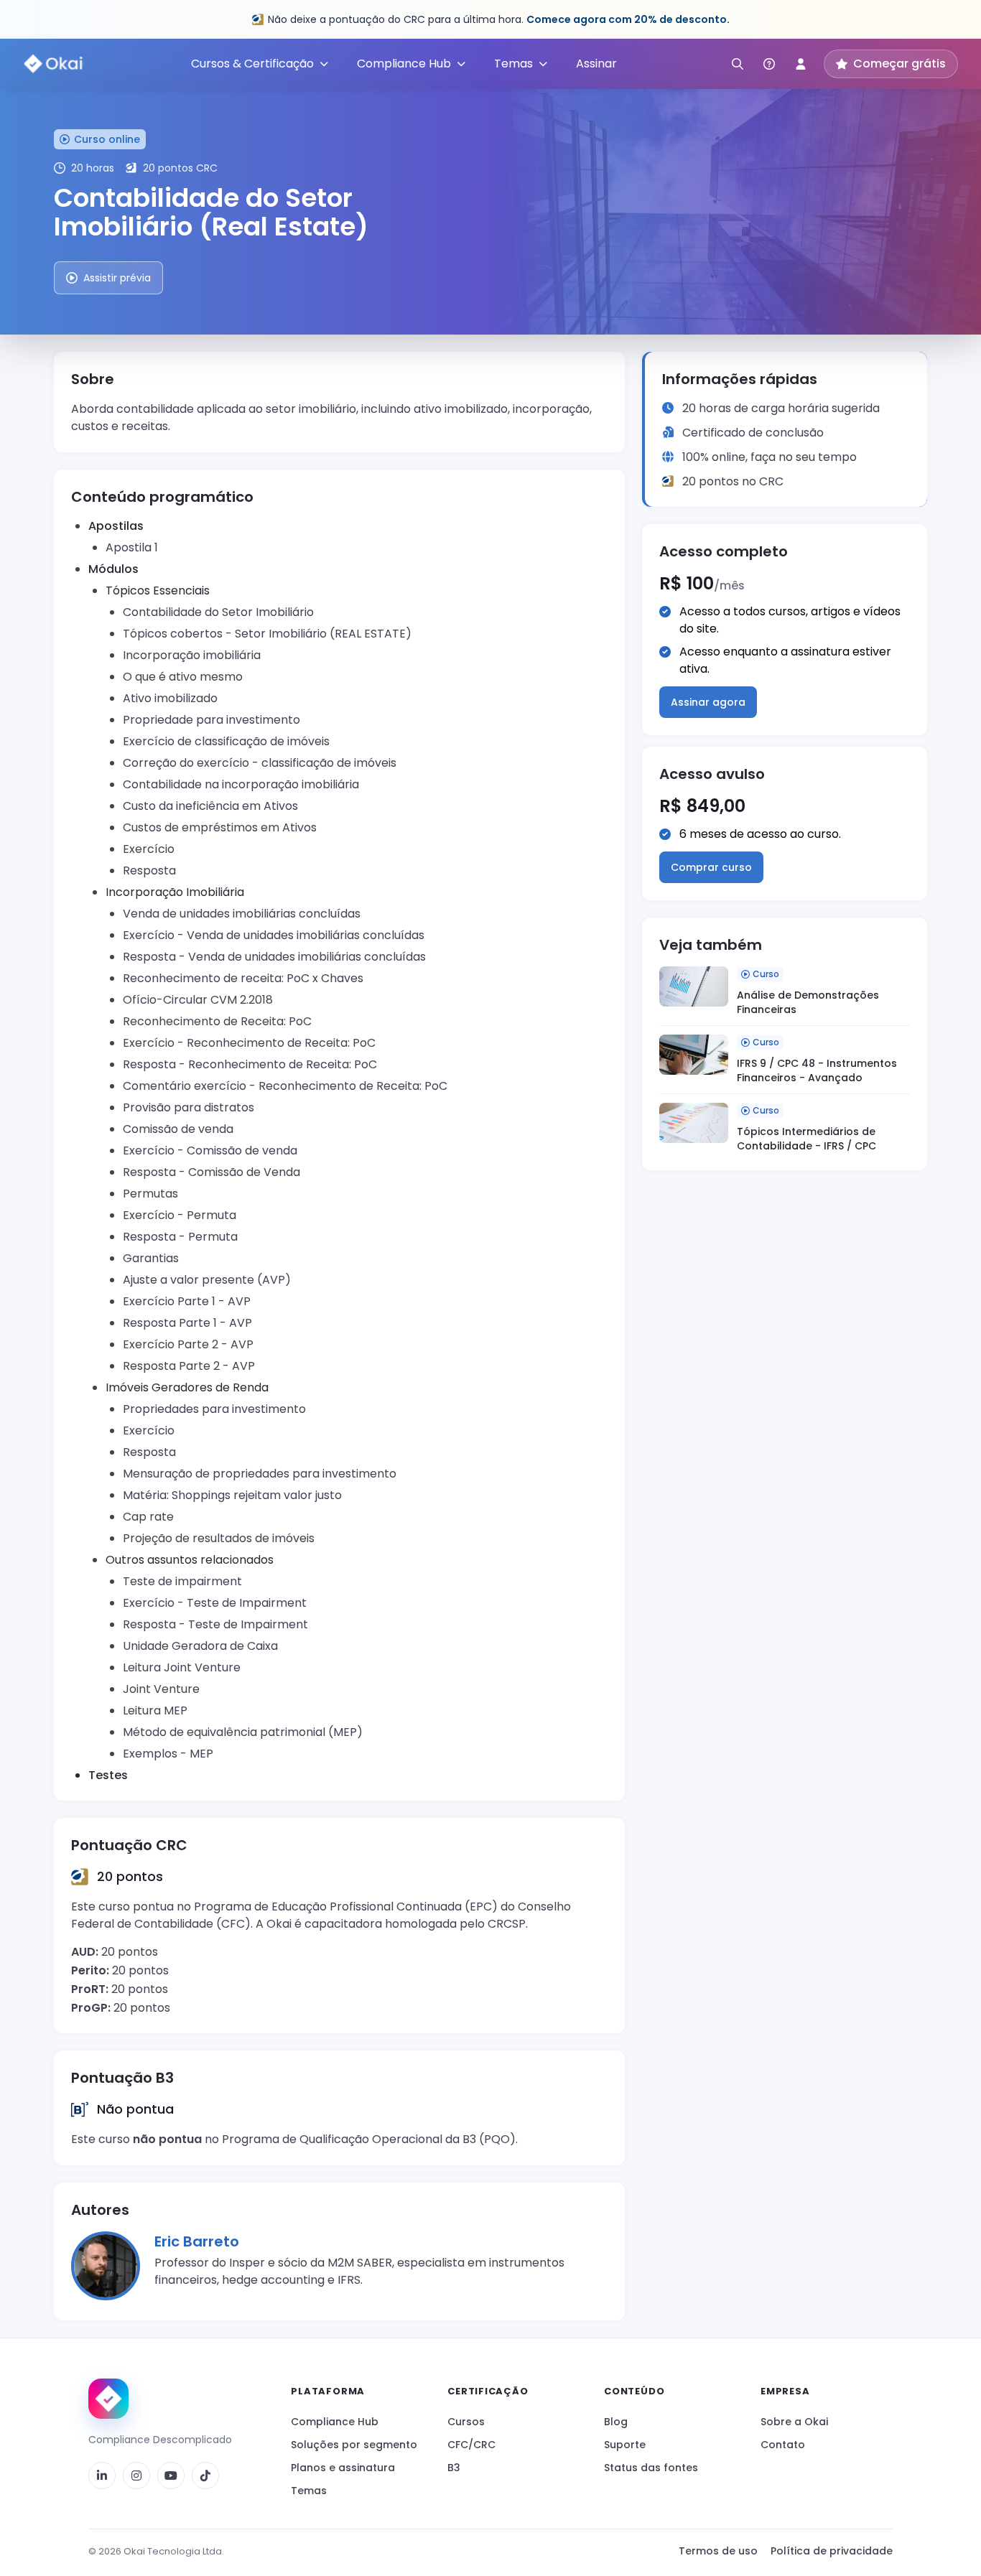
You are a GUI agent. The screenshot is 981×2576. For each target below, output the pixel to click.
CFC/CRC (471, 2445)
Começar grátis (899, 64)
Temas (309, 2491)
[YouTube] (171, 2475)
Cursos (466, 2422)
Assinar (596, 64)
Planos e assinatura (343, 2468)
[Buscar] (738, 64)
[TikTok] (205, 2475)
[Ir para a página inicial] (108, 2399)
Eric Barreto (197, 2241)
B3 (454, 2468)
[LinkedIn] (102, 2475)
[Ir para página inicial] (54, 64)
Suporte (625, 2445)
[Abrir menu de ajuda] (769, 64)
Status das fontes (651, 2468)
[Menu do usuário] (801, 64)
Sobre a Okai (794, 2422)
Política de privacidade (832, 2551)
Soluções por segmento (354, 2445)
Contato (783, 2445)
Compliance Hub (335, 2422)
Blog (616, 2422)
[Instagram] (136, 2475)
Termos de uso (718, 2551)
